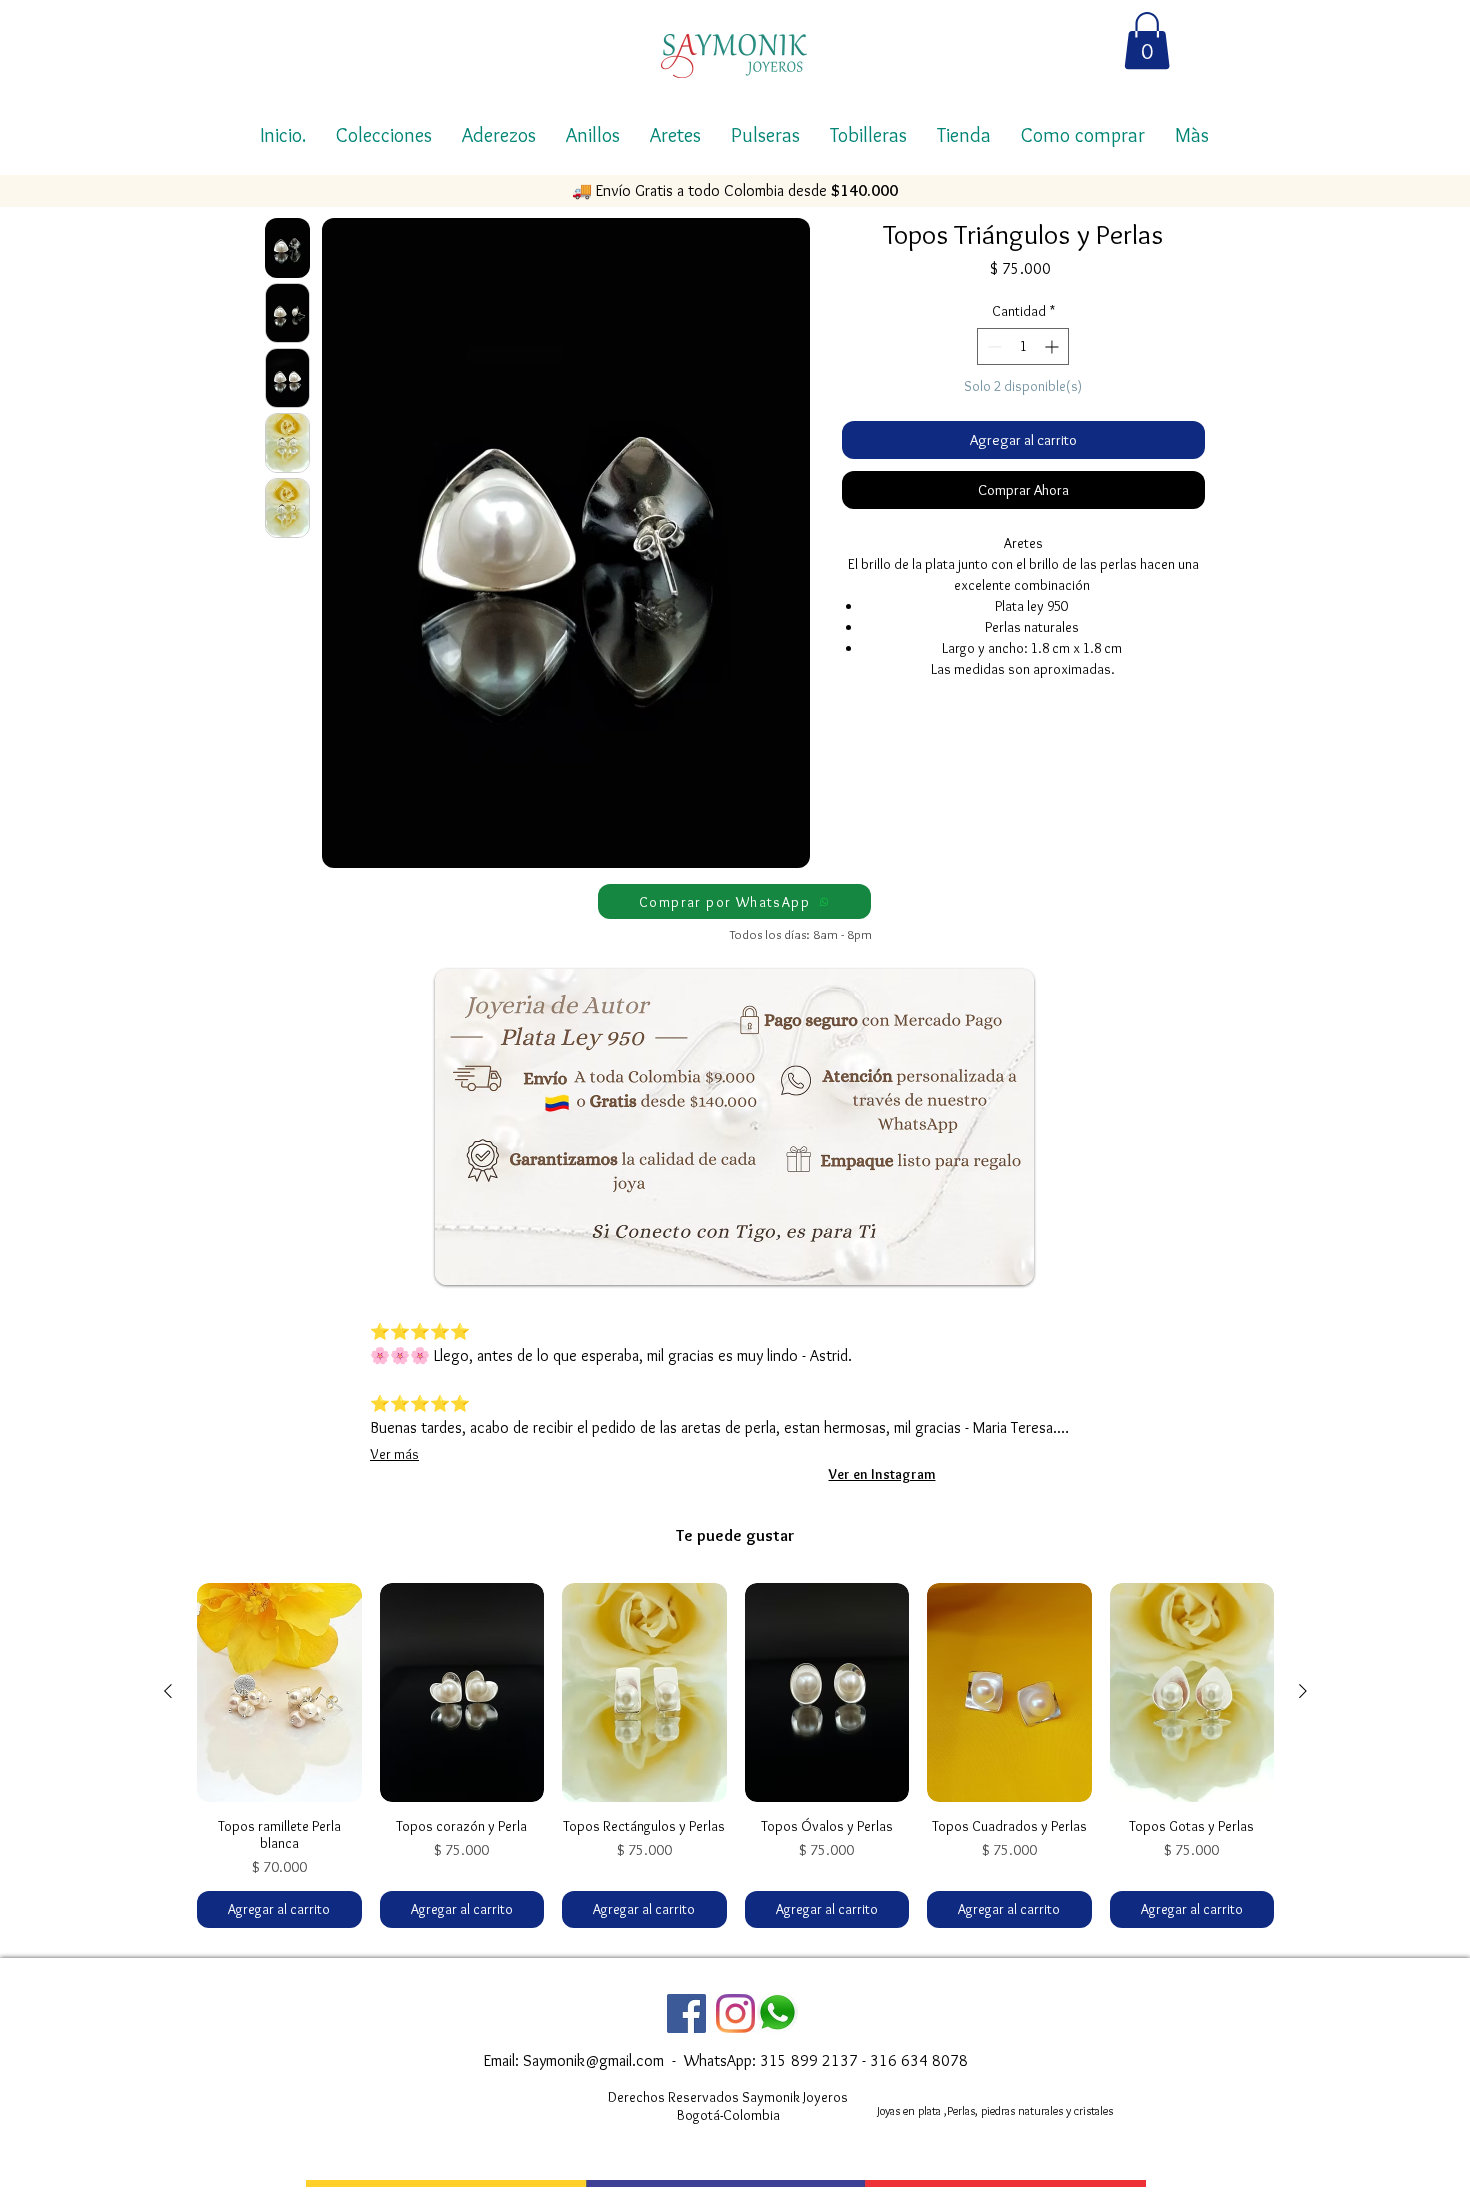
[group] (735, 1755)
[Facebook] (686, 2013)
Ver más (394, 1454)
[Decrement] (992, 346)
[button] (1147, 40)
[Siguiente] (1303, 1691)
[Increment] (1053, 346)
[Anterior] (168, 1691)
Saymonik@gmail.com (593, 2060)
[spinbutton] (1023, 346)
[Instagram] (735, 2013)
